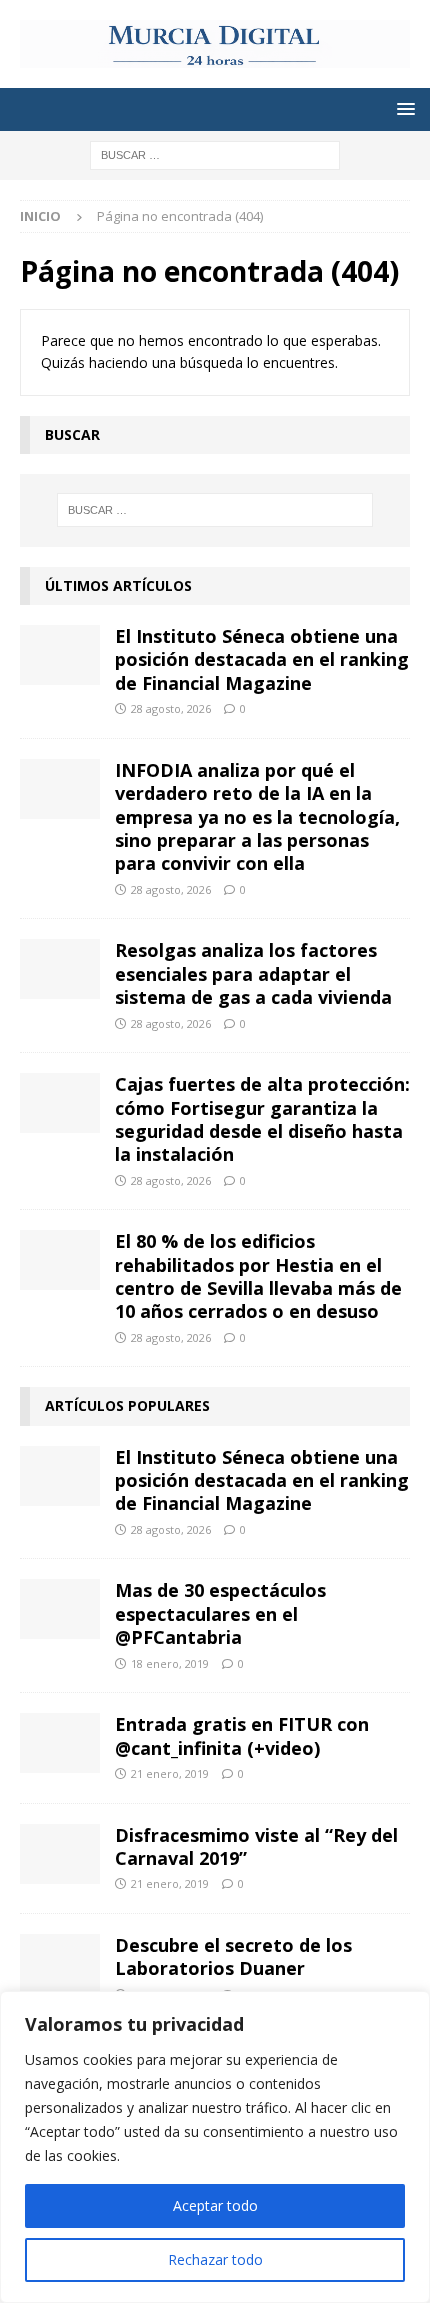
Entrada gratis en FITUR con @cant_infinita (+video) (242, 1735)
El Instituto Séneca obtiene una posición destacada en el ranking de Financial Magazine (262, 659)
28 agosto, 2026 (171, 708)
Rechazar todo (215, 2259)
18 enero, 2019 (170, 1663)
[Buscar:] (215, 153)
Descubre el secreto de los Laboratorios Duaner (233, 1956)
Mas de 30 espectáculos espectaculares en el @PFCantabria (220, 1613)
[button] (402, 108)
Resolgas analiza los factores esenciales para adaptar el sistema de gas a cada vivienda (253, 973)
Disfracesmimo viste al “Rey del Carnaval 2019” (256, 1846)
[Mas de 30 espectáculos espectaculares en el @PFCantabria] (60, 1609)
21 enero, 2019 (170, 1773)
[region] (215, 2147)
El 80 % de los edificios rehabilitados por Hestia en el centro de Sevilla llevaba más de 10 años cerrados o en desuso (258, 1276)
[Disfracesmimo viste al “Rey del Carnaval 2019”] (60, 1854)
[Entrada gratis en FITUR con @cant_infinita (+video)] (60, 1743)
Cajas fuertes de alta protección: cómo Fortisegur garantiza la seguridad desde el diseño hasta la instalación (262, 1119)
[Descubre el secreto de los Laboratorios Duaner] (60, 1964)
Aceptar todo (215, 2205)
